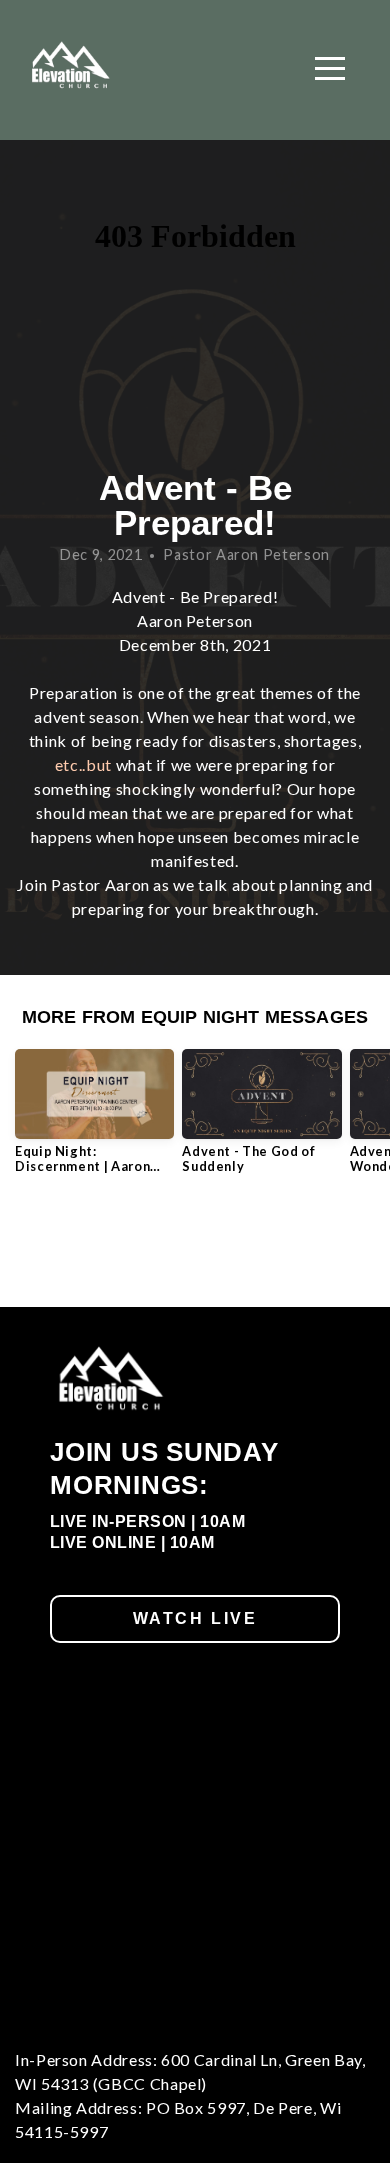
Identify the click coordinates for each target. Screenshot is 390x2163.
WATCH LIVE (195, 1618)
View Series (194, 1243)
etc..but (83, 764)
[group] (94, 1119)
